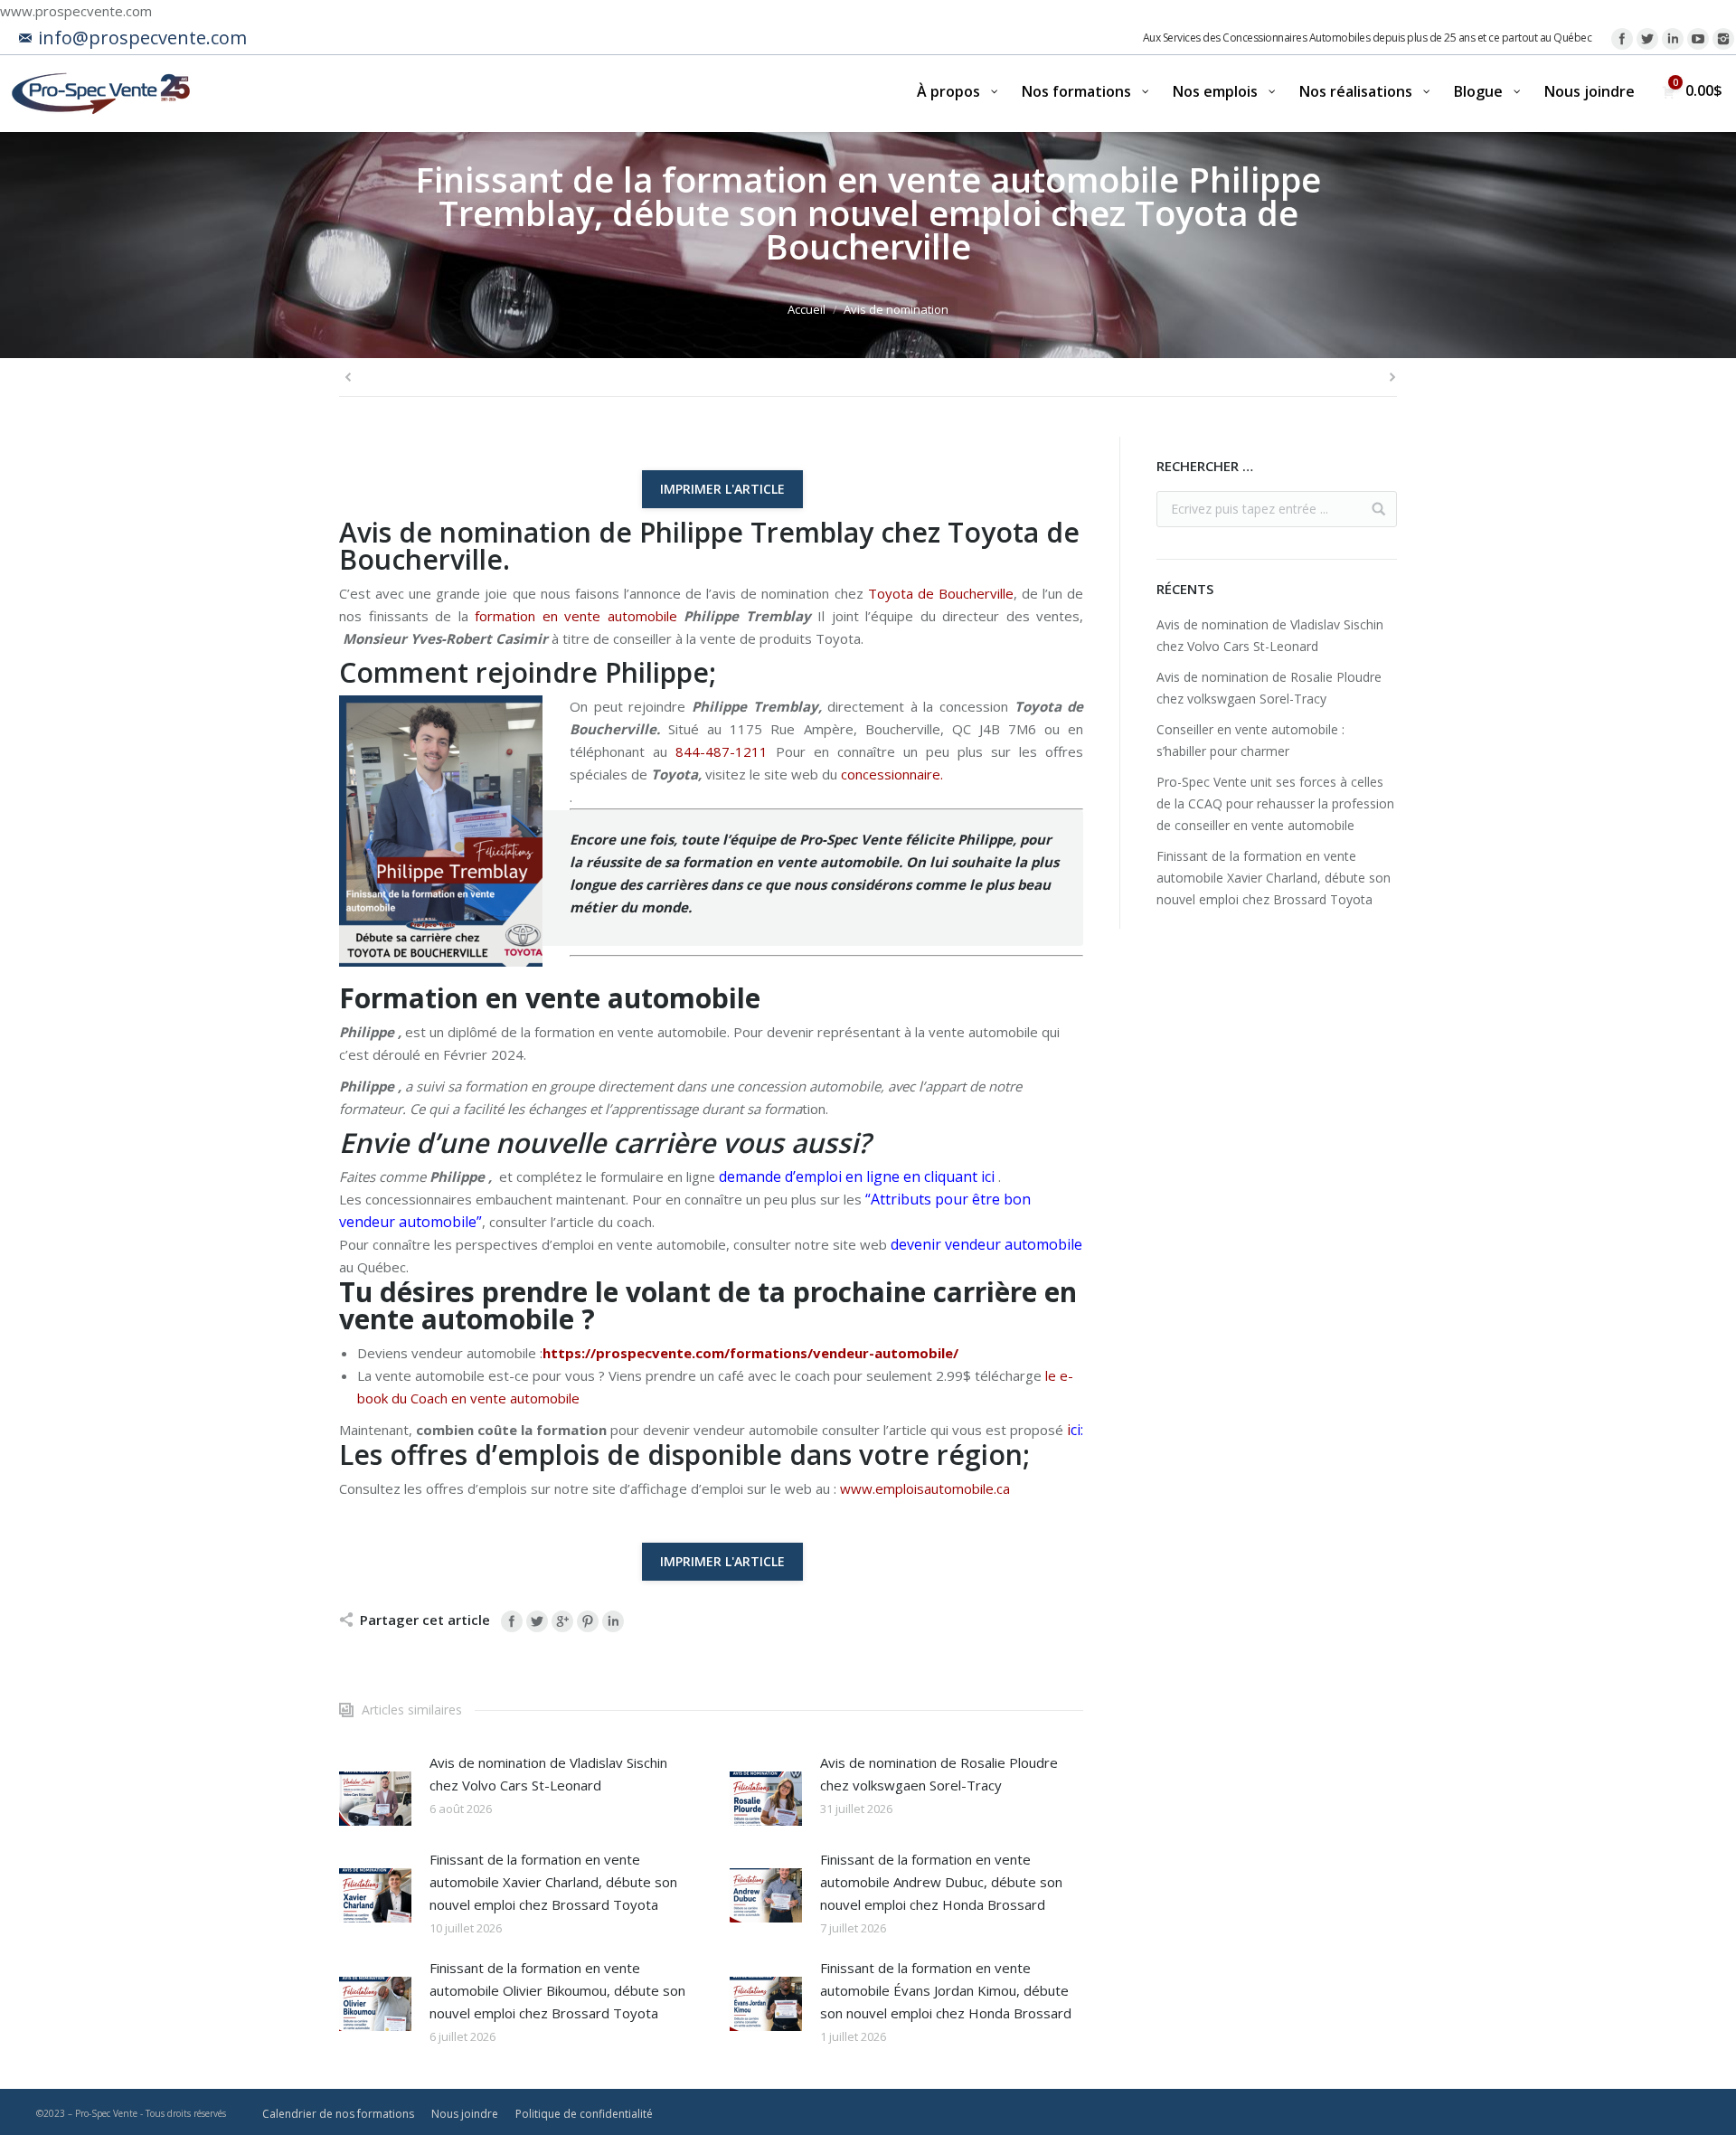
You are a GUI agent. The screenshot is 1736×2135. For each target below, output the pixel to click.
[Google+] (562, 1621)
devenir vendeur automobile (986, 1244)
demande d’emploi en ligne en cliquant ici (857, 1176)
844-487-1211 (722, 751)
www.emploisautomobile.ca (925, 1488)
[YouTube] (1698, 39)
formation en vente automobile (576, 616)
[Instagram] (1723, 39)
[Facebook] (1622, 39)
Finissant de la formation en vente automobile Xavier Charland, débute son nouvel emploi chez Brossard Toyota (553, 1882)
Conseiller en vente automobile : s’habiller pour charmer (1250, 740)
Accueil (807, 309)
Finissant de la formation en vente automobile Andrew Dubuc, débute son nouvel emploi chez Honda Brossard (941, 1882)
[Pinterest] (588, 1621)
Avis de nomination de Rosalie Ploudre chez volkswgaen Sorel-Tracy (939, 1774)
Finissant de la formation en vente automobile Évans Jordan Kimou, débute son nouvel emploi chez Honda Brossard (946, 1990)
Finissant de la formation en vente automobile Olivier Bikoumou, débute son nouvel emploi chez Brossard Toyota (557, 1990)
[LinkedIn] (1673, 39)
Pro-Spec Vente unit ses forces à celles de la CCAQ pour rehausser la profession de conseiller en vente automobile (1275, 803)
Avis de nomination (896, 309)
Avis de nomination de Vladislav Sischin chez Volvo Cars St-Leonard (548, 1774)
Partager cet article (425, 1620)
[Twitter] (1647, 39)
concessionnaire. (892, 774)
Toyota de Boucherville (941, 593)
